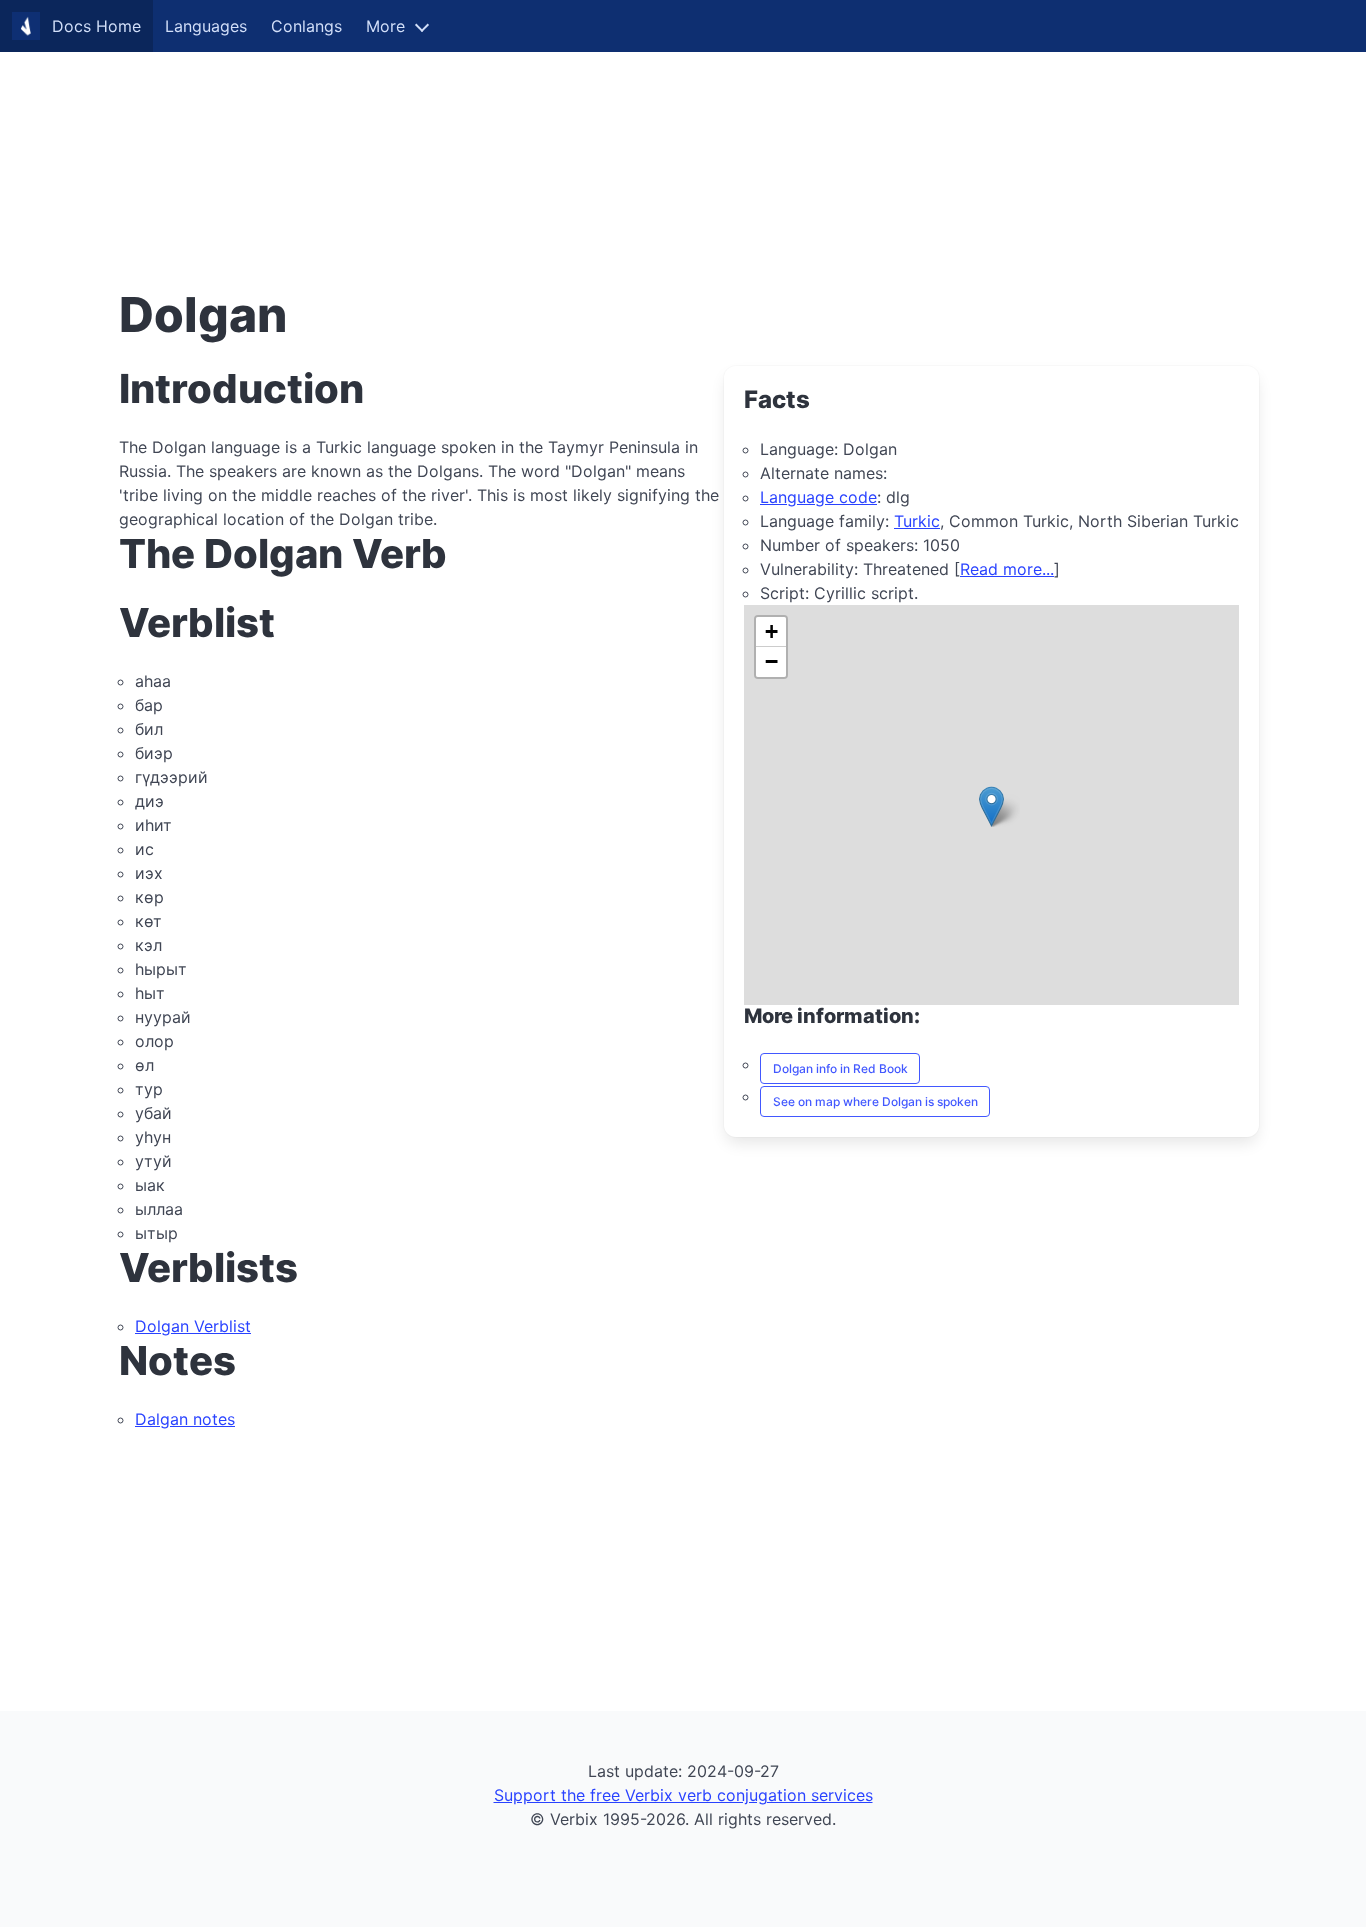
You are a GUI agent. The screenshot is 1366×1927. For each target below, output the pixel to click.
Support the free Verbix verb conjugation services (683, 1795)
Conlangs (306, 26)
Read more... (1007, 569)
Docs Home (96, 26)
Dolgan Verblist (193, 1326)
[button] (991, 806)
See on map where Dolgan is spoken (875, 1101)
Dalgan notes (185, 1419)
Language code (818, 497)
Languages (206, 26)
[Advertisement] (600, 140)
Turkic (917, 521)
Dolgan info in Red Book (840, 1068)
